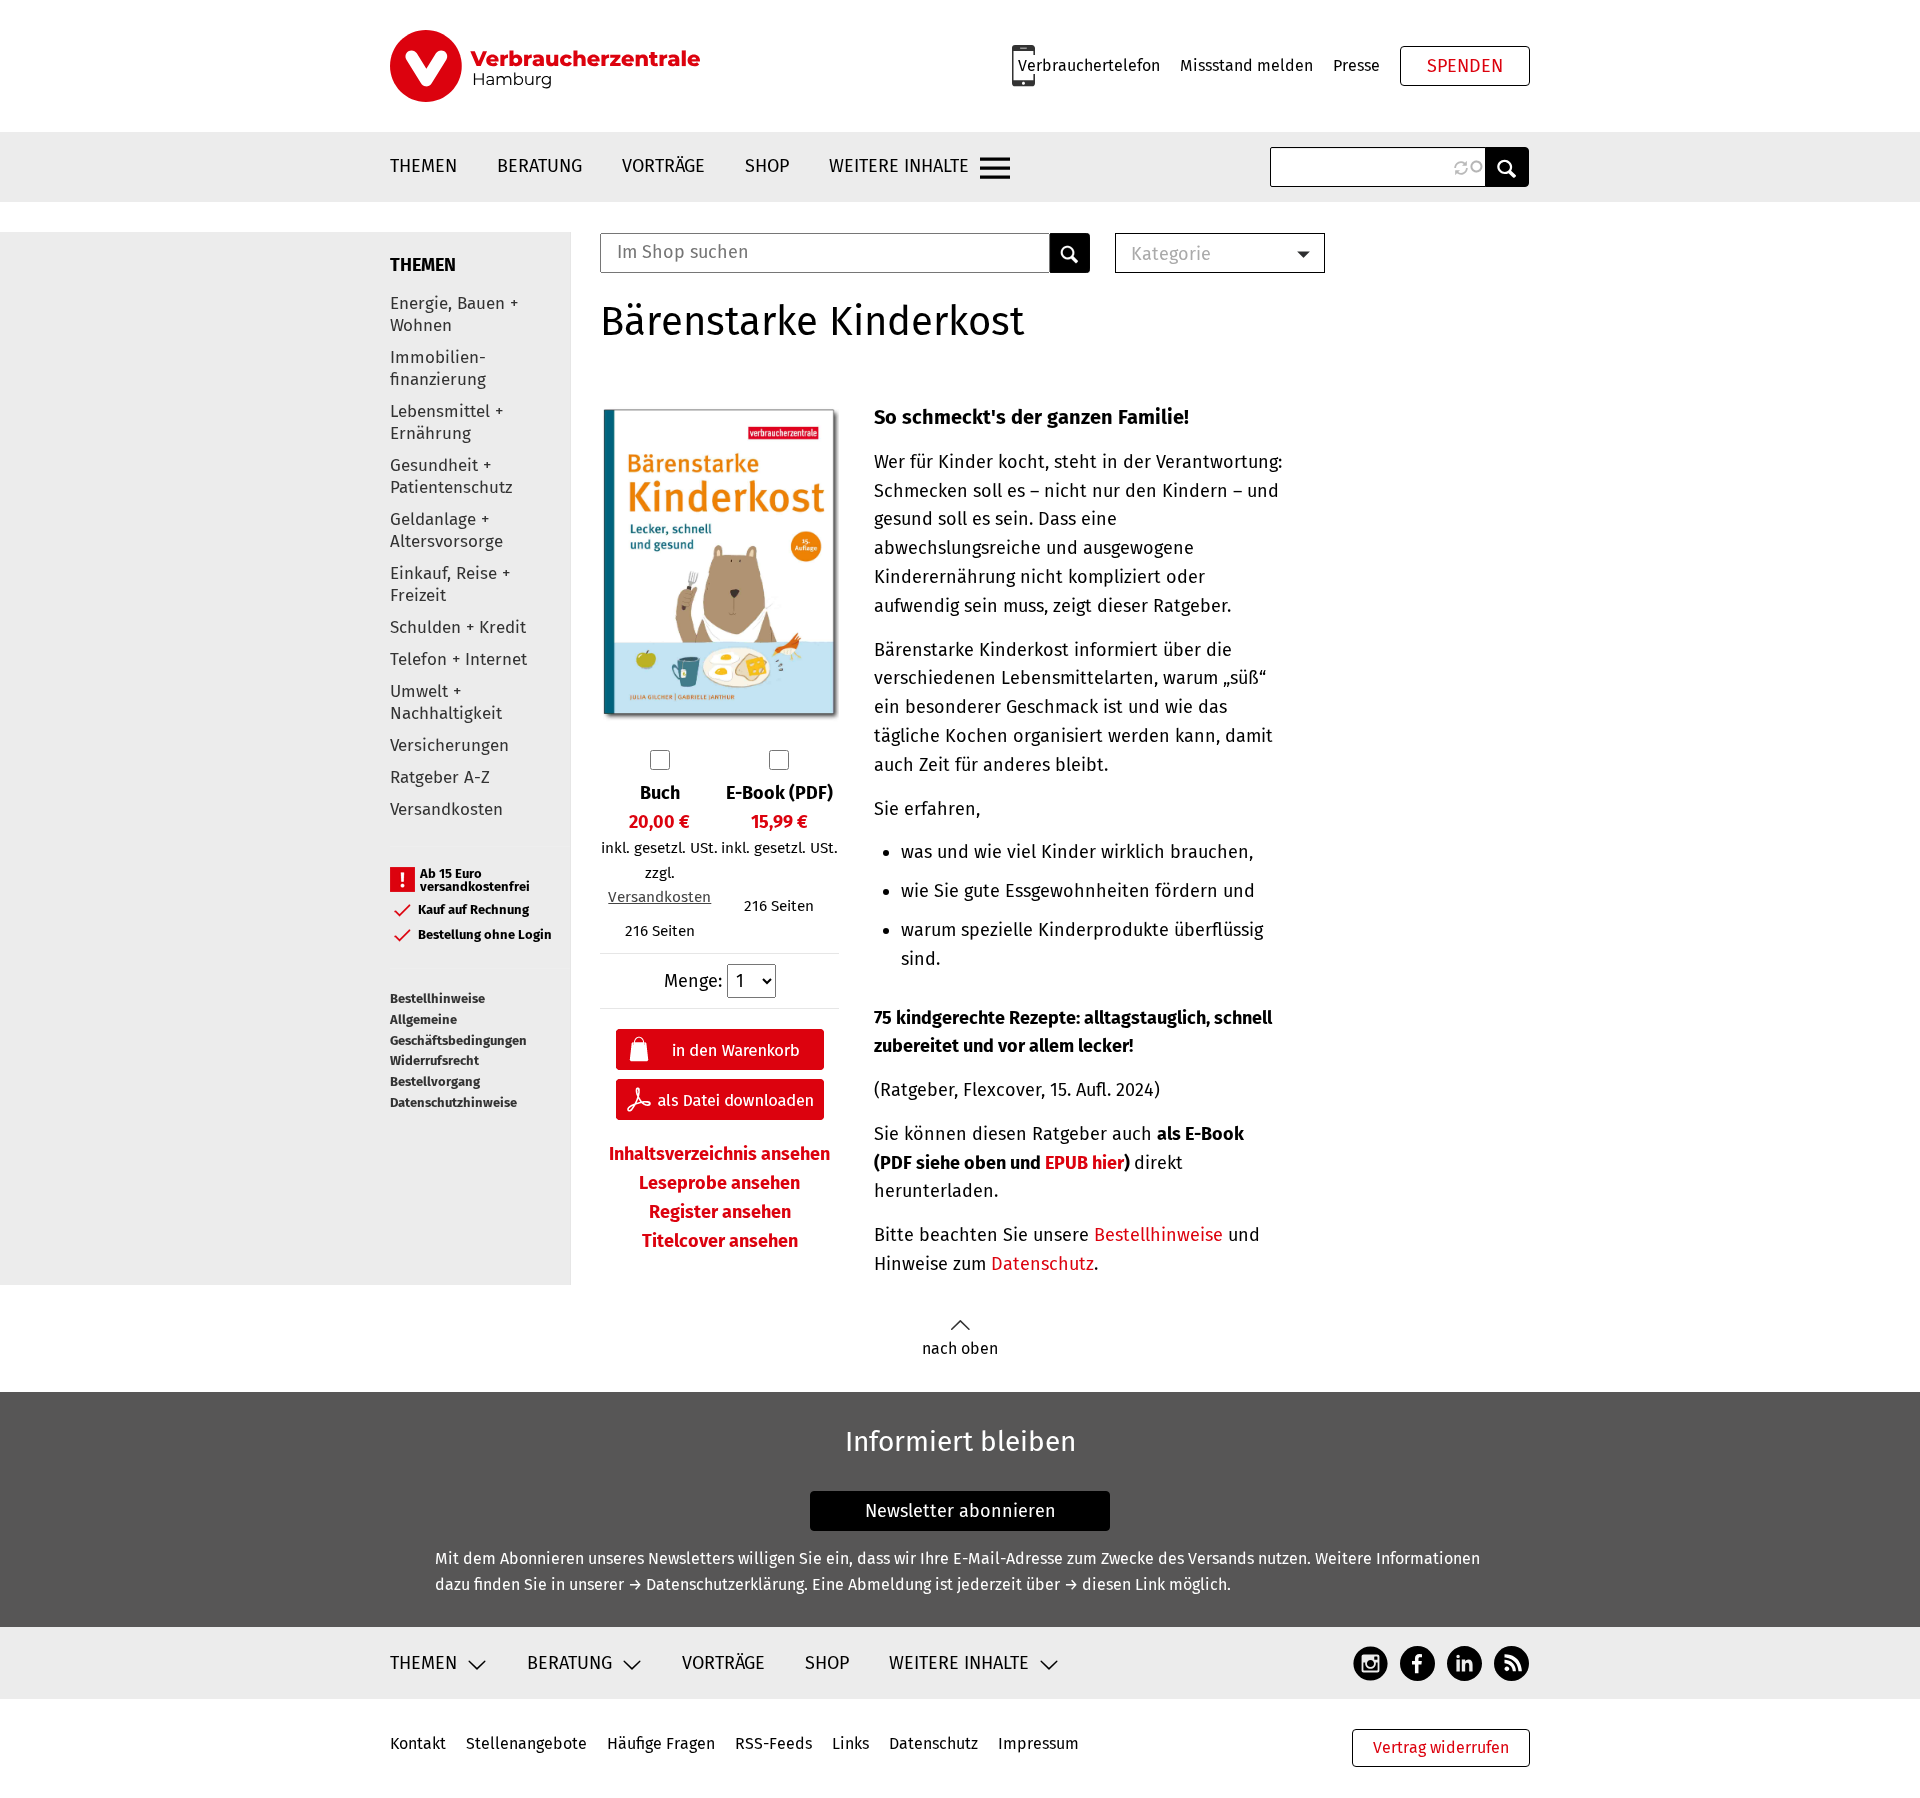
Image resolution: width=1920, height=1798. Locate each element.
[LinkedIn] (1464, 1663)
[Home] (545, 66)
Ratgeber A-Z (440, 777)
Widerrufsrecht (434, 1060)
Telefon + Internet (458, 659)
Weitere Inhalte (899, 166)
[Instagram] (1370, 1663)
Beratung (539, 166)
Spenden (1465, 66)
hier (1084, 1163)
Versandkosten (446, 809)
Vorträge (663, 166)
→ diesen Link (1114, 1584)
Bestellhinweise (437, 998)
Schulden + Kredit (458, 627)
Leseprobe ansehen (719, 1183)
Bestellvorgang (435, 1081)
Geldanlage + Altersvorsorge (446, 530)
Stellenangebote (526, 1743)
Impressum (1038, 1743)
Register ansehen (720, 1212)
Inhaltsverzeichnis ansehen (719, 1154)
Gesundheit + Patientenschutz (451, 476)
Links (850, 1743)
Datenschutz (1042, 1264)
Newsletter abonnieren (960, 1511)
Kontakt (418, 1743)
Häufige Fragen (661, 1743)
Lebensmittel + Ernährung (446, 422)
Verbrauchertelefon (1089, 65)
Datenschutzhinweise (453, 1102)
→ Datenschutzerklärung (716, 1584)
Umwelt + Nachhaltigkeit (446, 702)
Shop (767, 166)
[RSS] (1511, 1663)
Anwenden (1507, 167)
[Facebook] (1417, 1663)
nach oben (960, 1348)
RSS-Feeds (773, 1743)
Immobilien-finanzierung (438, 368)
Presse (1356, 65)
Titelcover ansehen (720, 1241)
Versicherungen (449, 745)
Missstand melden (1246, 65)
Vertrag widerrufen (1441, 1747)
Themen (423, 166)
